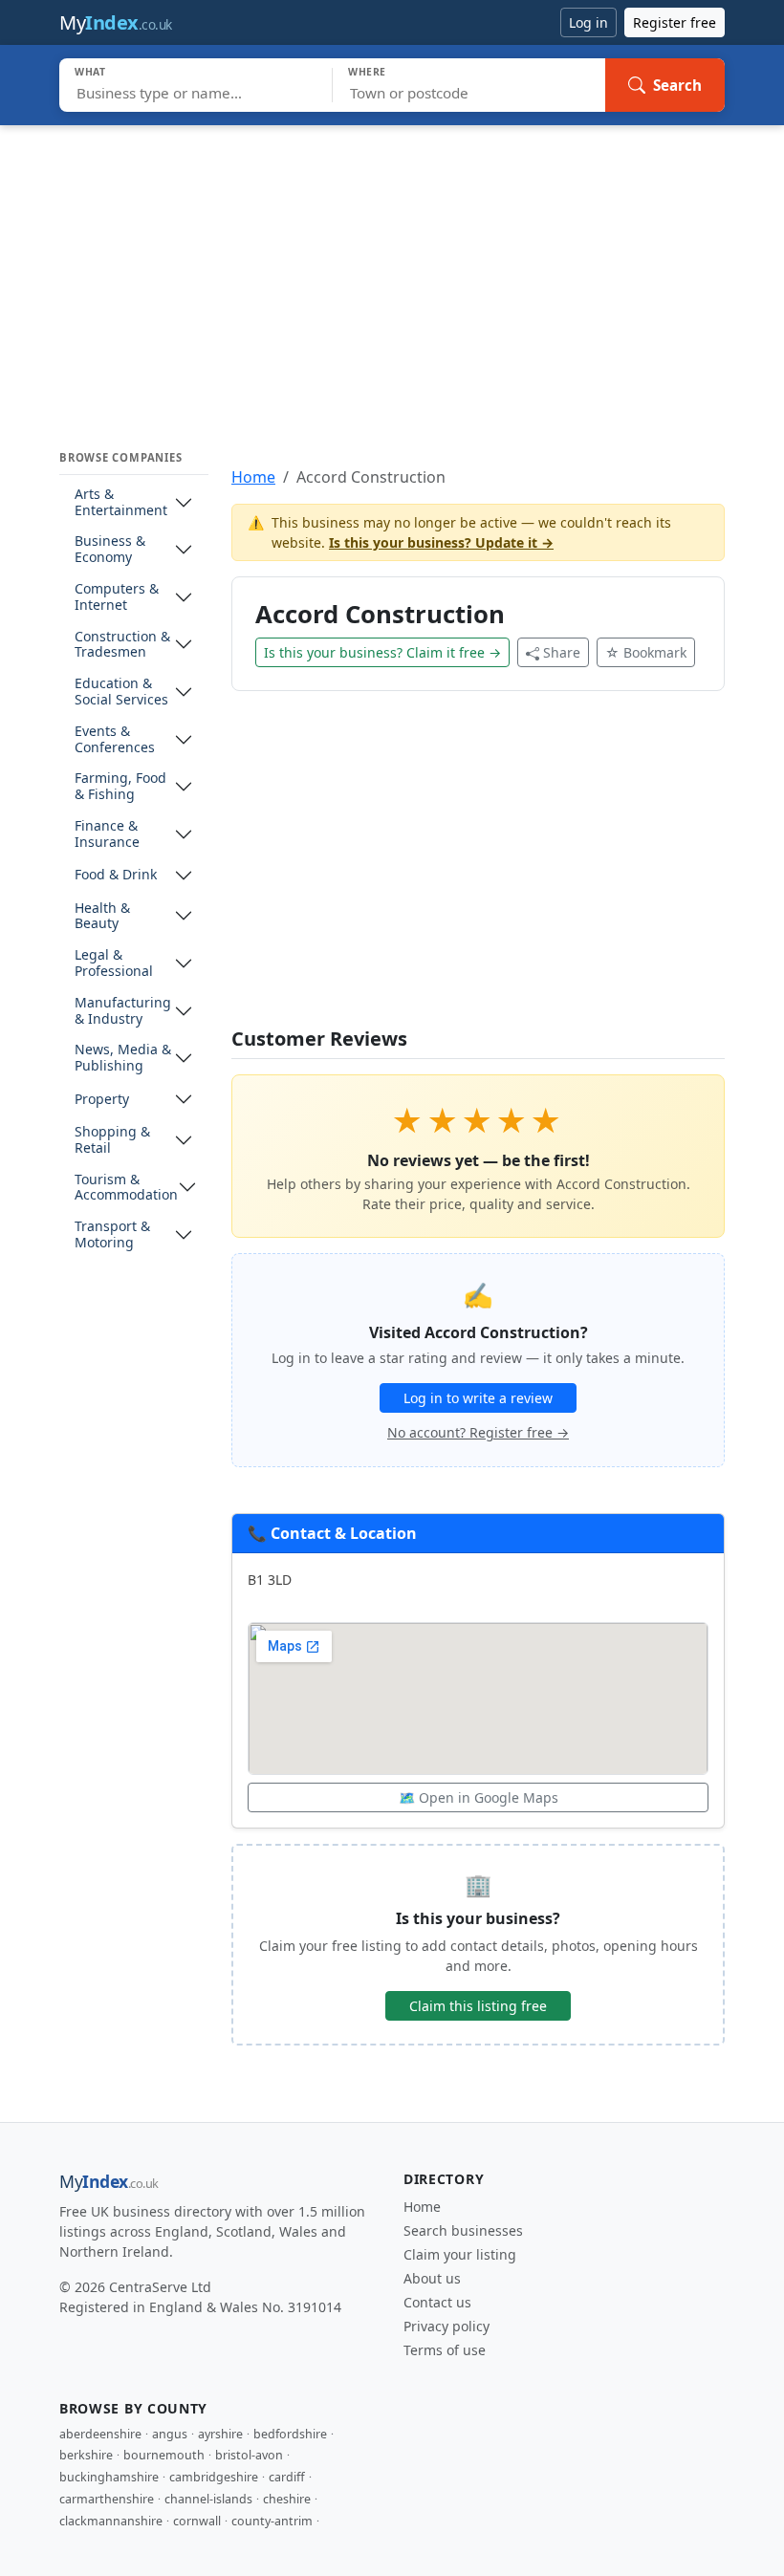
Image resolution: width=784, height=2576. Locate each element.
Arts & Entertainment (121, 503)
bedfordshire (290, 2434)
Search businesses (463, 2230)
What (90, 72)
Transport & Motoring (112, 1235)
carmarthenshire (107, 2499)
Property (102, 1100)
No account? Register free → (478, 1432)
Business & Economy (110, 550)
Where (367, 72)
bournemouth (164, 2455)
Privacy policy (446, 2326)
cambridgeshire (214, 2477)
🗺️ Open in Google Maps (479, 1797)
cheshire (287, 2499)
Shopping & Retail (112, 1140)
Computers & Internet (117, 597)
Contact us (437, 2302)
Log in (588, 22)
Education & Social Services (121, 692)
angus (170, 2434)
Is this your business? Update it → (441, 542)
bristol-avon (249, 2455)
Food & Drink (116, 875)
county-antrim (272, 2521)
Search (677, 85)
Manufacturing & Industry (123, 1011)
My (116, 22)
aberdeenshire (100, 2434)
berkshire (86, 2455)
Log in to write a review (478, 1398)
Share (562, 652)
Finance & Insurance (107, 834)
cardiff (287, 2477)
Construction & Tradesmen (122, 645)
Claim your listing (460, 2254)
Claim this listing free (478, 2006)
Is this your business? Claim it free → (382, 652)
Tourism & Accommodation (126, 1188)
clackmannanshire (111, 2521)
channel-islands (208, 2499)
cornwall (197, 2521)
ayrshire (220, 2434)
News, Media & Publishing (123, 1058)
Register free (675, 22)
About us (432, 2278)
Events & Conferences (115, 740)
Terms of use (445, 2350)
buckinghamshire (109, 2477)
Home (253, 477)
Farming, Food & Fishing (120, 787)
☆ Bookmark (646, 652)
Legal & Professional (114, 963)
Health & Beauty (102, 917)
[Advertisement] (392, 269)
